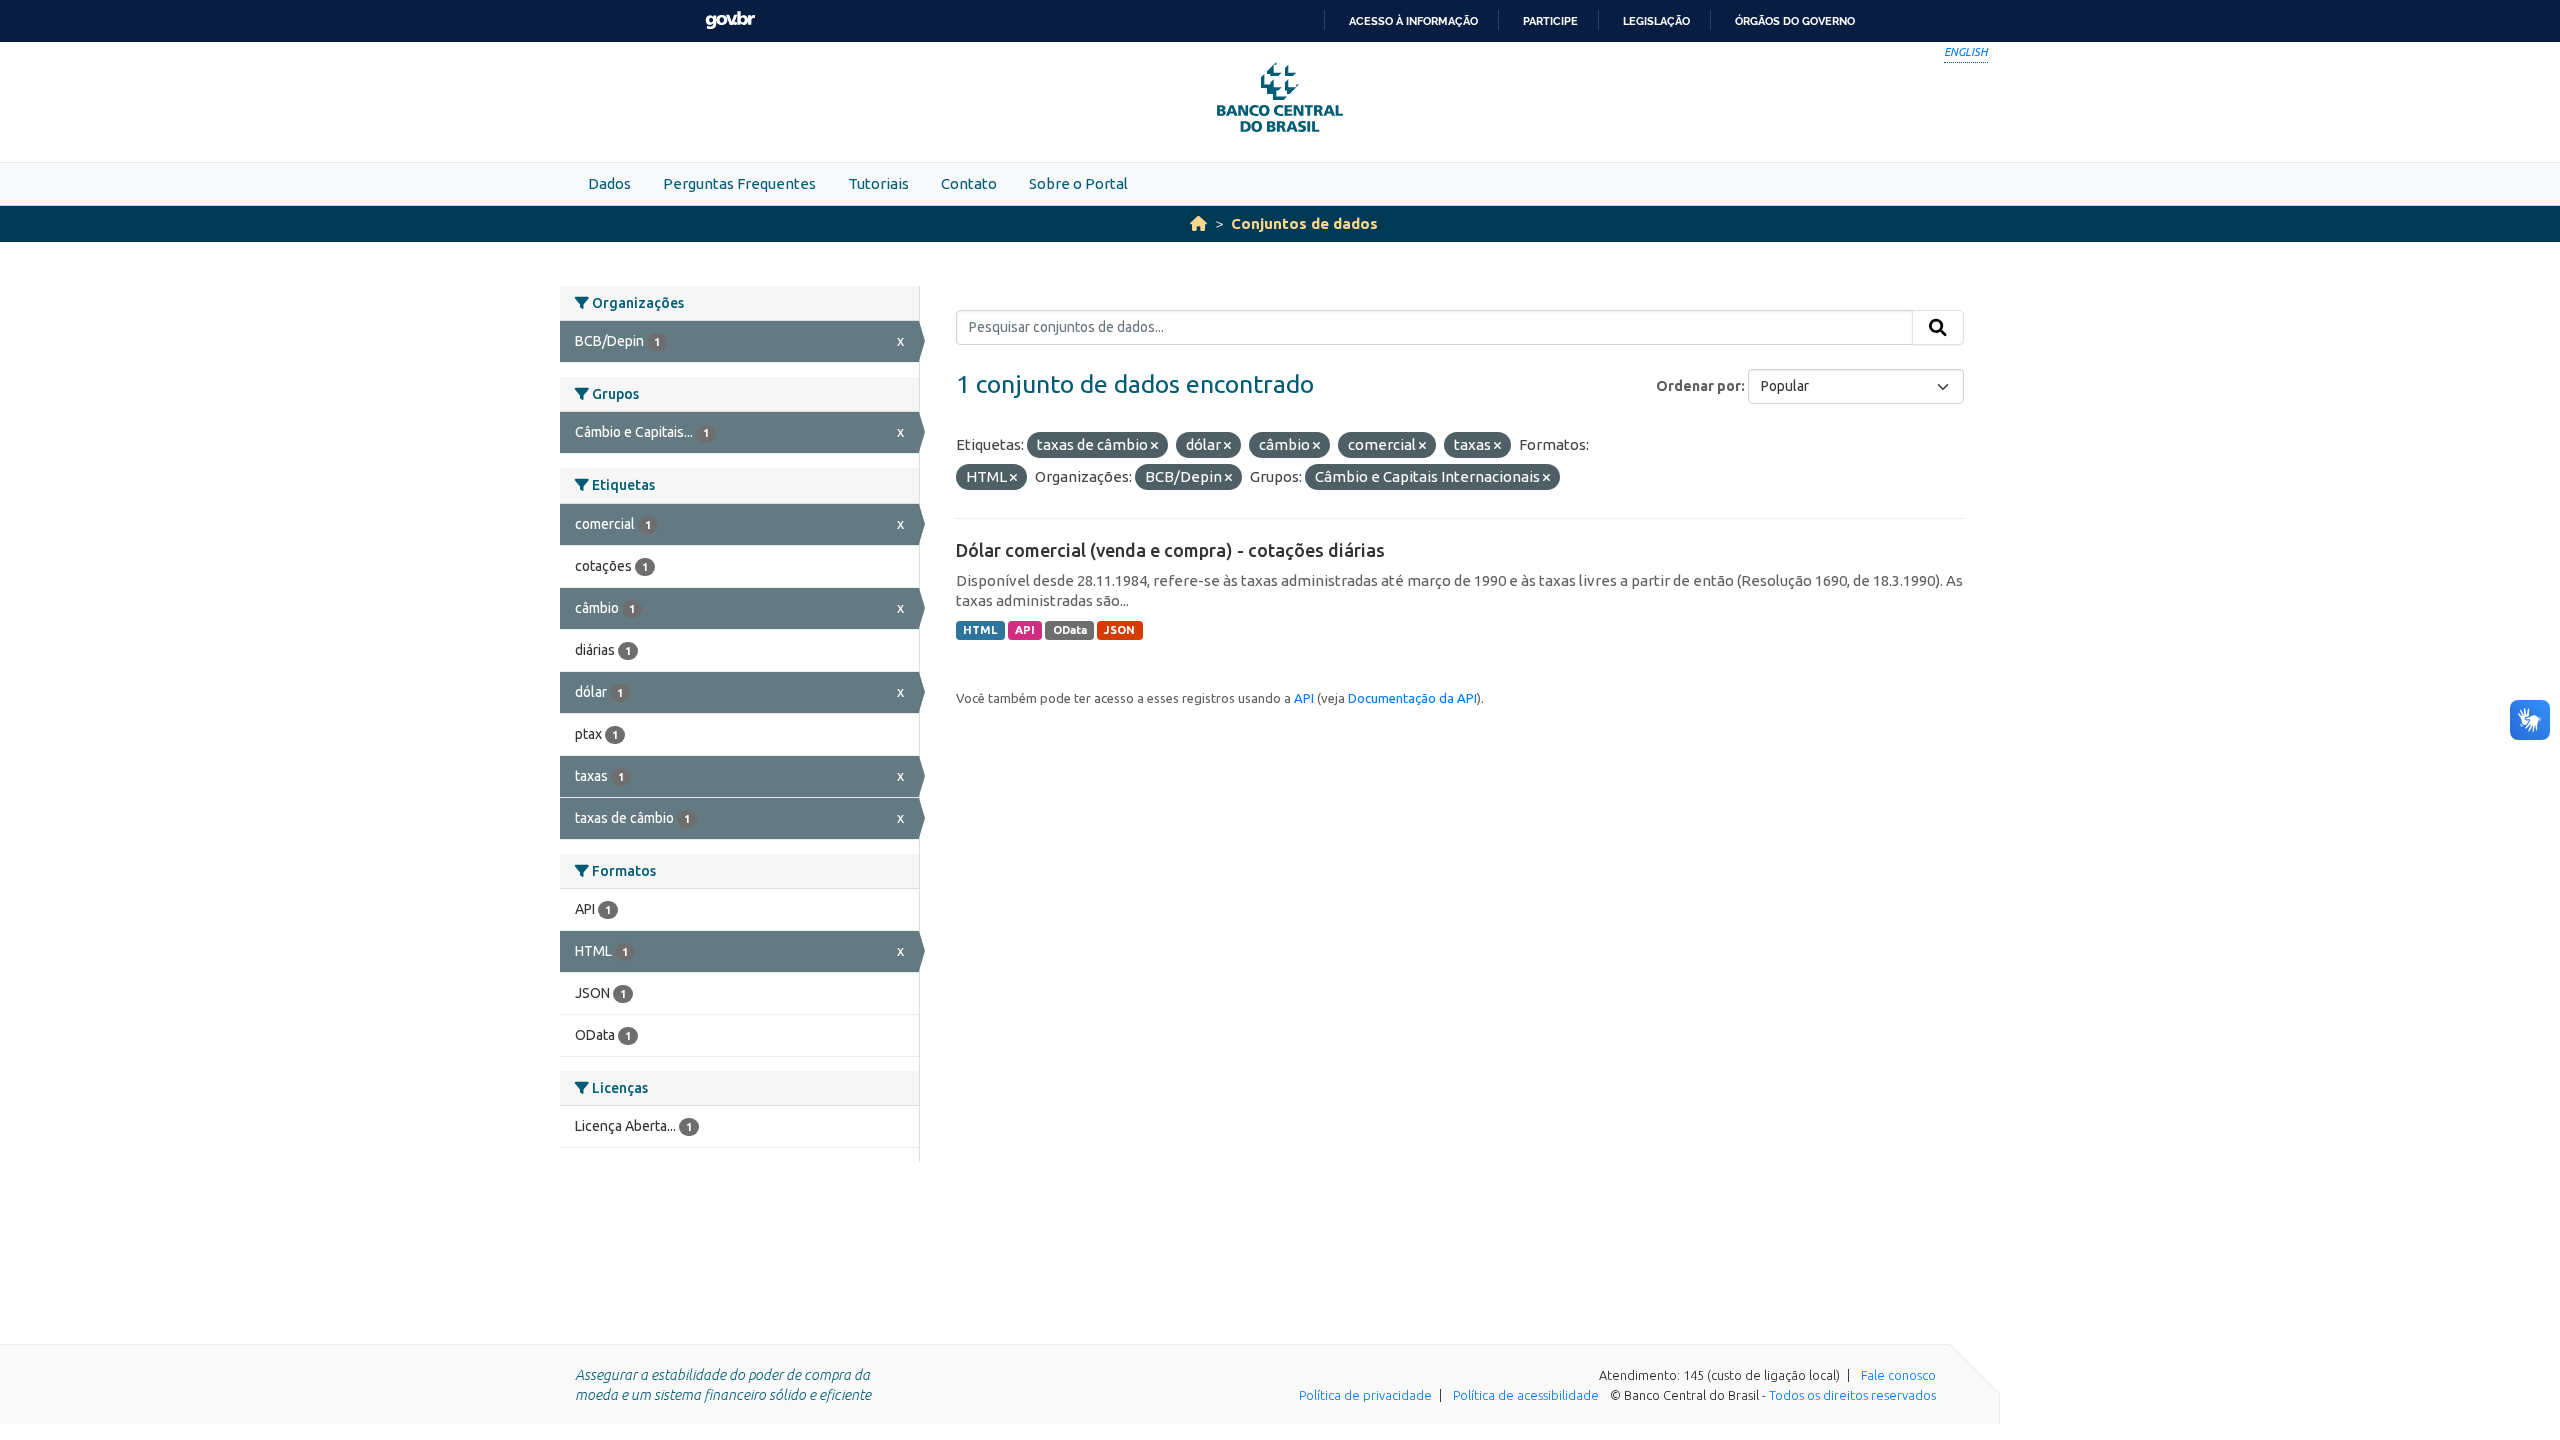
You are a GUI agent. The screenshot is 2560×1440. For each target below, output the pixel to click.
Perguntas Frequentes (739, 183)
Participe (1550, 21)
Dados (609, 183)
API (1025, 630)
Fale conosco (1898, 1375)
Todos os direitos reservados (1852, 1395)
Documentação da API (1412, 698)
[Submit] (1938, 328)
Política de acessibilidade (1526, 1395)
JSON (1119, 630)
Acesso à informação (1413, 21)
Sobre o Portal (1078, 183)
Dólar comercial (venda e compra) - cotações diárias (1170, 550)
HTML (980, 630)
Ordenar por (1698, 386)
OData (1070, 630)
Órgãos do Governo (1795, 21)
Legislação (1656, 21)
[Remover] (1154, 446)
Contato (969, 183)
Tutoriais (878, 183)
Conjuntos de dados (1304, 223)
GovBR (730, 20)
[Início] (1198, 223)
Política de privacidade (1365, 1395)
